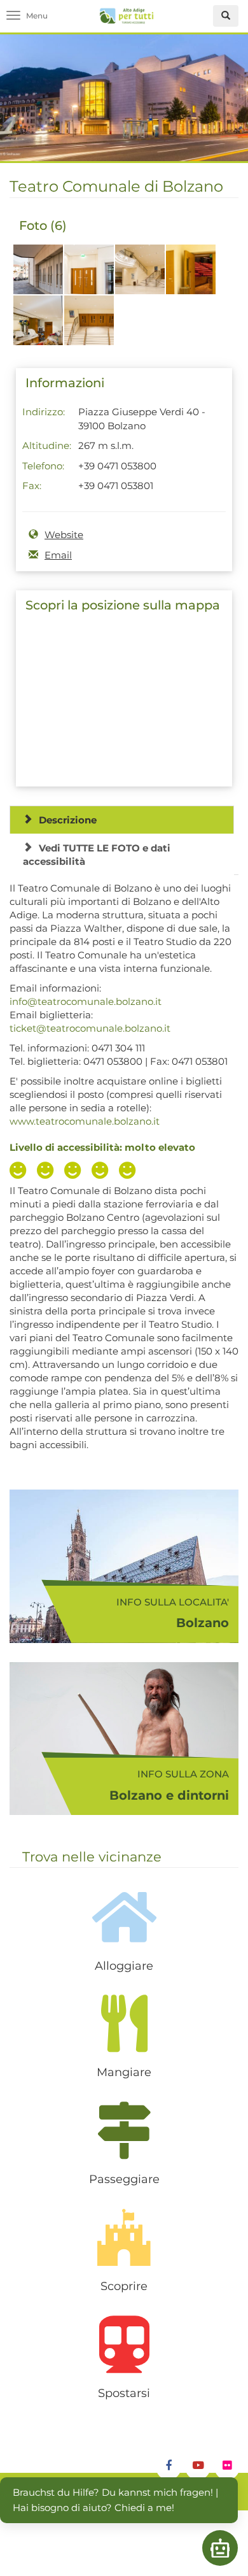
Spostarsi (124, 2393)
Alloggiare (124, 1966)
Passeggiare (124, 2179)
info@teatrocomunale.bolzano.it (86, 1001)
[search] (226, 16)
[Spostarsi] (124, 2344)
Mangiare (124, 2072)
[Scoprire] (124, 2237)
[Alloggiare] (124, 1917)
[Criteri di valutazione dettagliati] (76, 1172)
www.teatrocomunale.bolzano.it (85, 1121)
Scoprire (124, 2286)
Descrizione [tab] (68, 820)
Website (64, 535)
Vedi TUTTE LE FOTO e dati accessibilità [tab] (97, 855)
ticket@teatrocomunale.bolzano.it (90, 1028)
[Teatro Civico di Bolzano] (38, 276)
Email (58, 555)
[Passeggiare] (124, 2130)
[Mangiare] (124, 2023)
